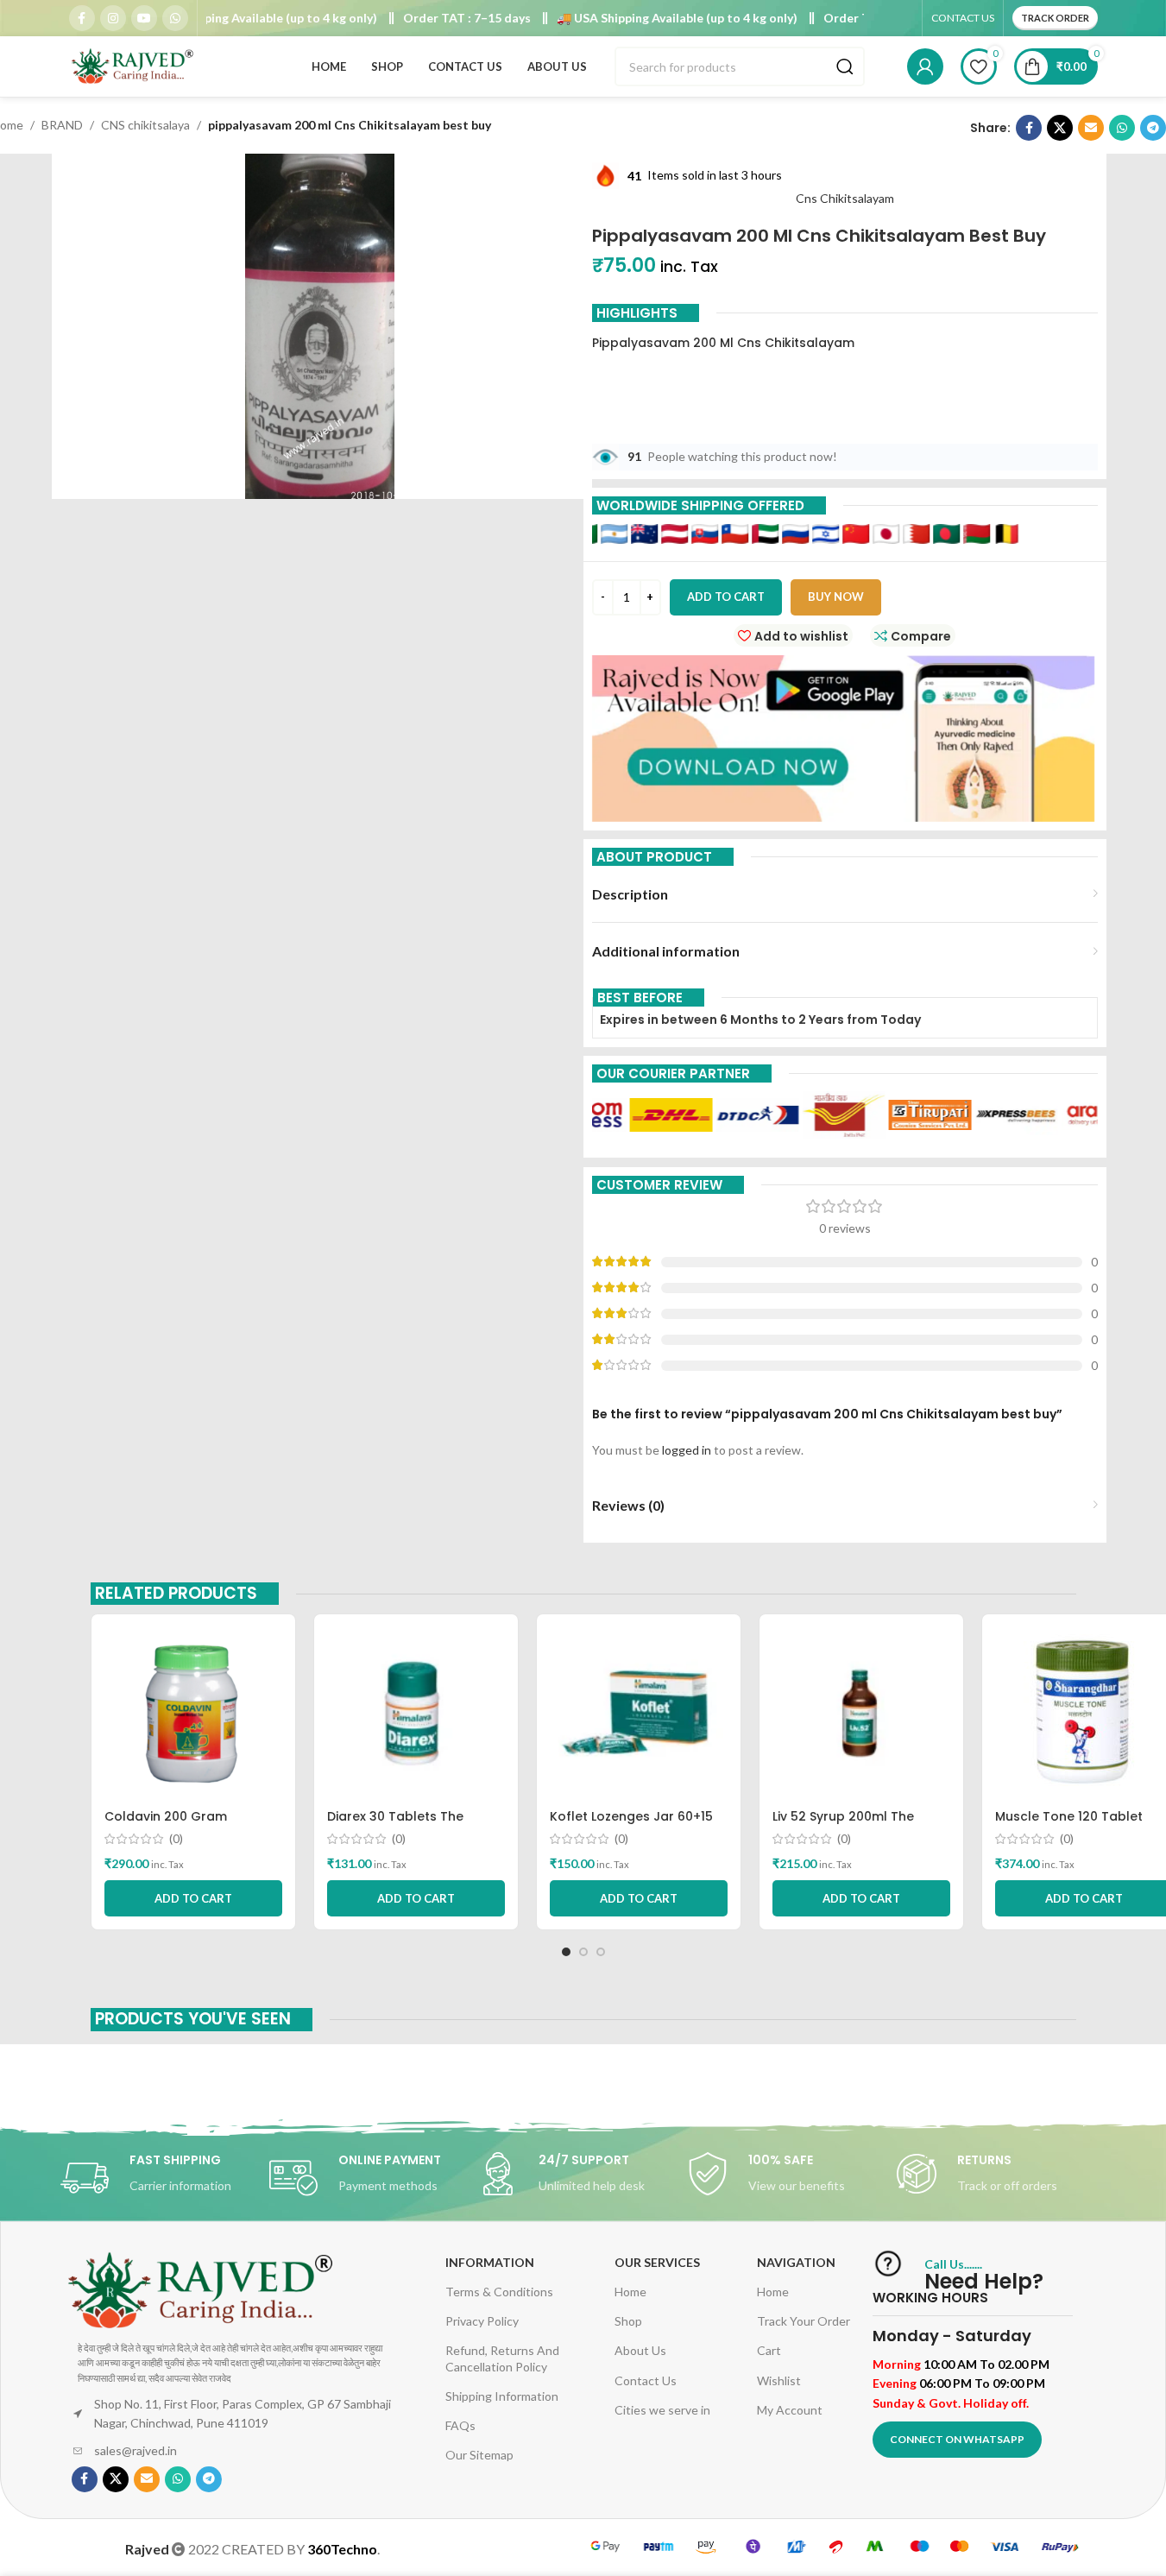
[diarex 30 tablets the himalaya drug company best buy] (416, 1714)
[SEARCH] (845, 66)
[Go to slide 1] (566, 1952)
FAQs (460, 2425)
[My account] (925, 66)
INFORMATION (490, 2262)
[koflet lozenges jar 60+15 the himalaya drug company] (639, 1714)
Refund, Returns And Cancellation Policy (502, 2358)
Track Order (1055, 18)
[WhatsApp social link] (175, 18)
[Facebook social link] (82, 18)
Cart (769, 2350)
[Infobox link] (165, 2178)
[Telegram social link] (1153, 128)
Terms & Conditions (499, 2292)
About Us (640, 2350)
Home (630, 2292)
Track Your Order (804, 2321)
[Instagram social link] (113, 18)
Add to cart (726, 597)
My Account (790, 2410)
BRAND (62, 125)
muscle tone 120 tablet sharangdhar (1069, 1825)
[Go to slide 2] (583, 1952)
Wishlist (779, 2380)
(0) (176, 1839)
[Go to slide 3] (601, 1952)
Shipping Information (502, 2396)
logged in (687, 1450)
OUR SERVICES (657, 2262)
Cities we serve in (662, 2410)
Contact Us (646, 2380)
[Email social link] (1091, 128)
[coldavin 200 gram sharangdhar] (193, 1714)
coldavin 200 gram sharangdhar (166, 1825)
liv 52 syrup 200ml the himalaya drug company (852, 1825)
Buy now (836, 597)
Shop (628, 2321)
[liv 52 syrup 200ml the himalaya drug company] (861, 1714)
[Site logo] (134, 65)
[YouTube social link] (144, 18)
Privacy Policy (482, 2321)
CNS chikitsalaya (145, 125)
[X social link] (1060, 128)
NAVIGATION (796, 2262)
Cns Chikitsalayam (845, 198)
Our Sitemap (479, 2455)
